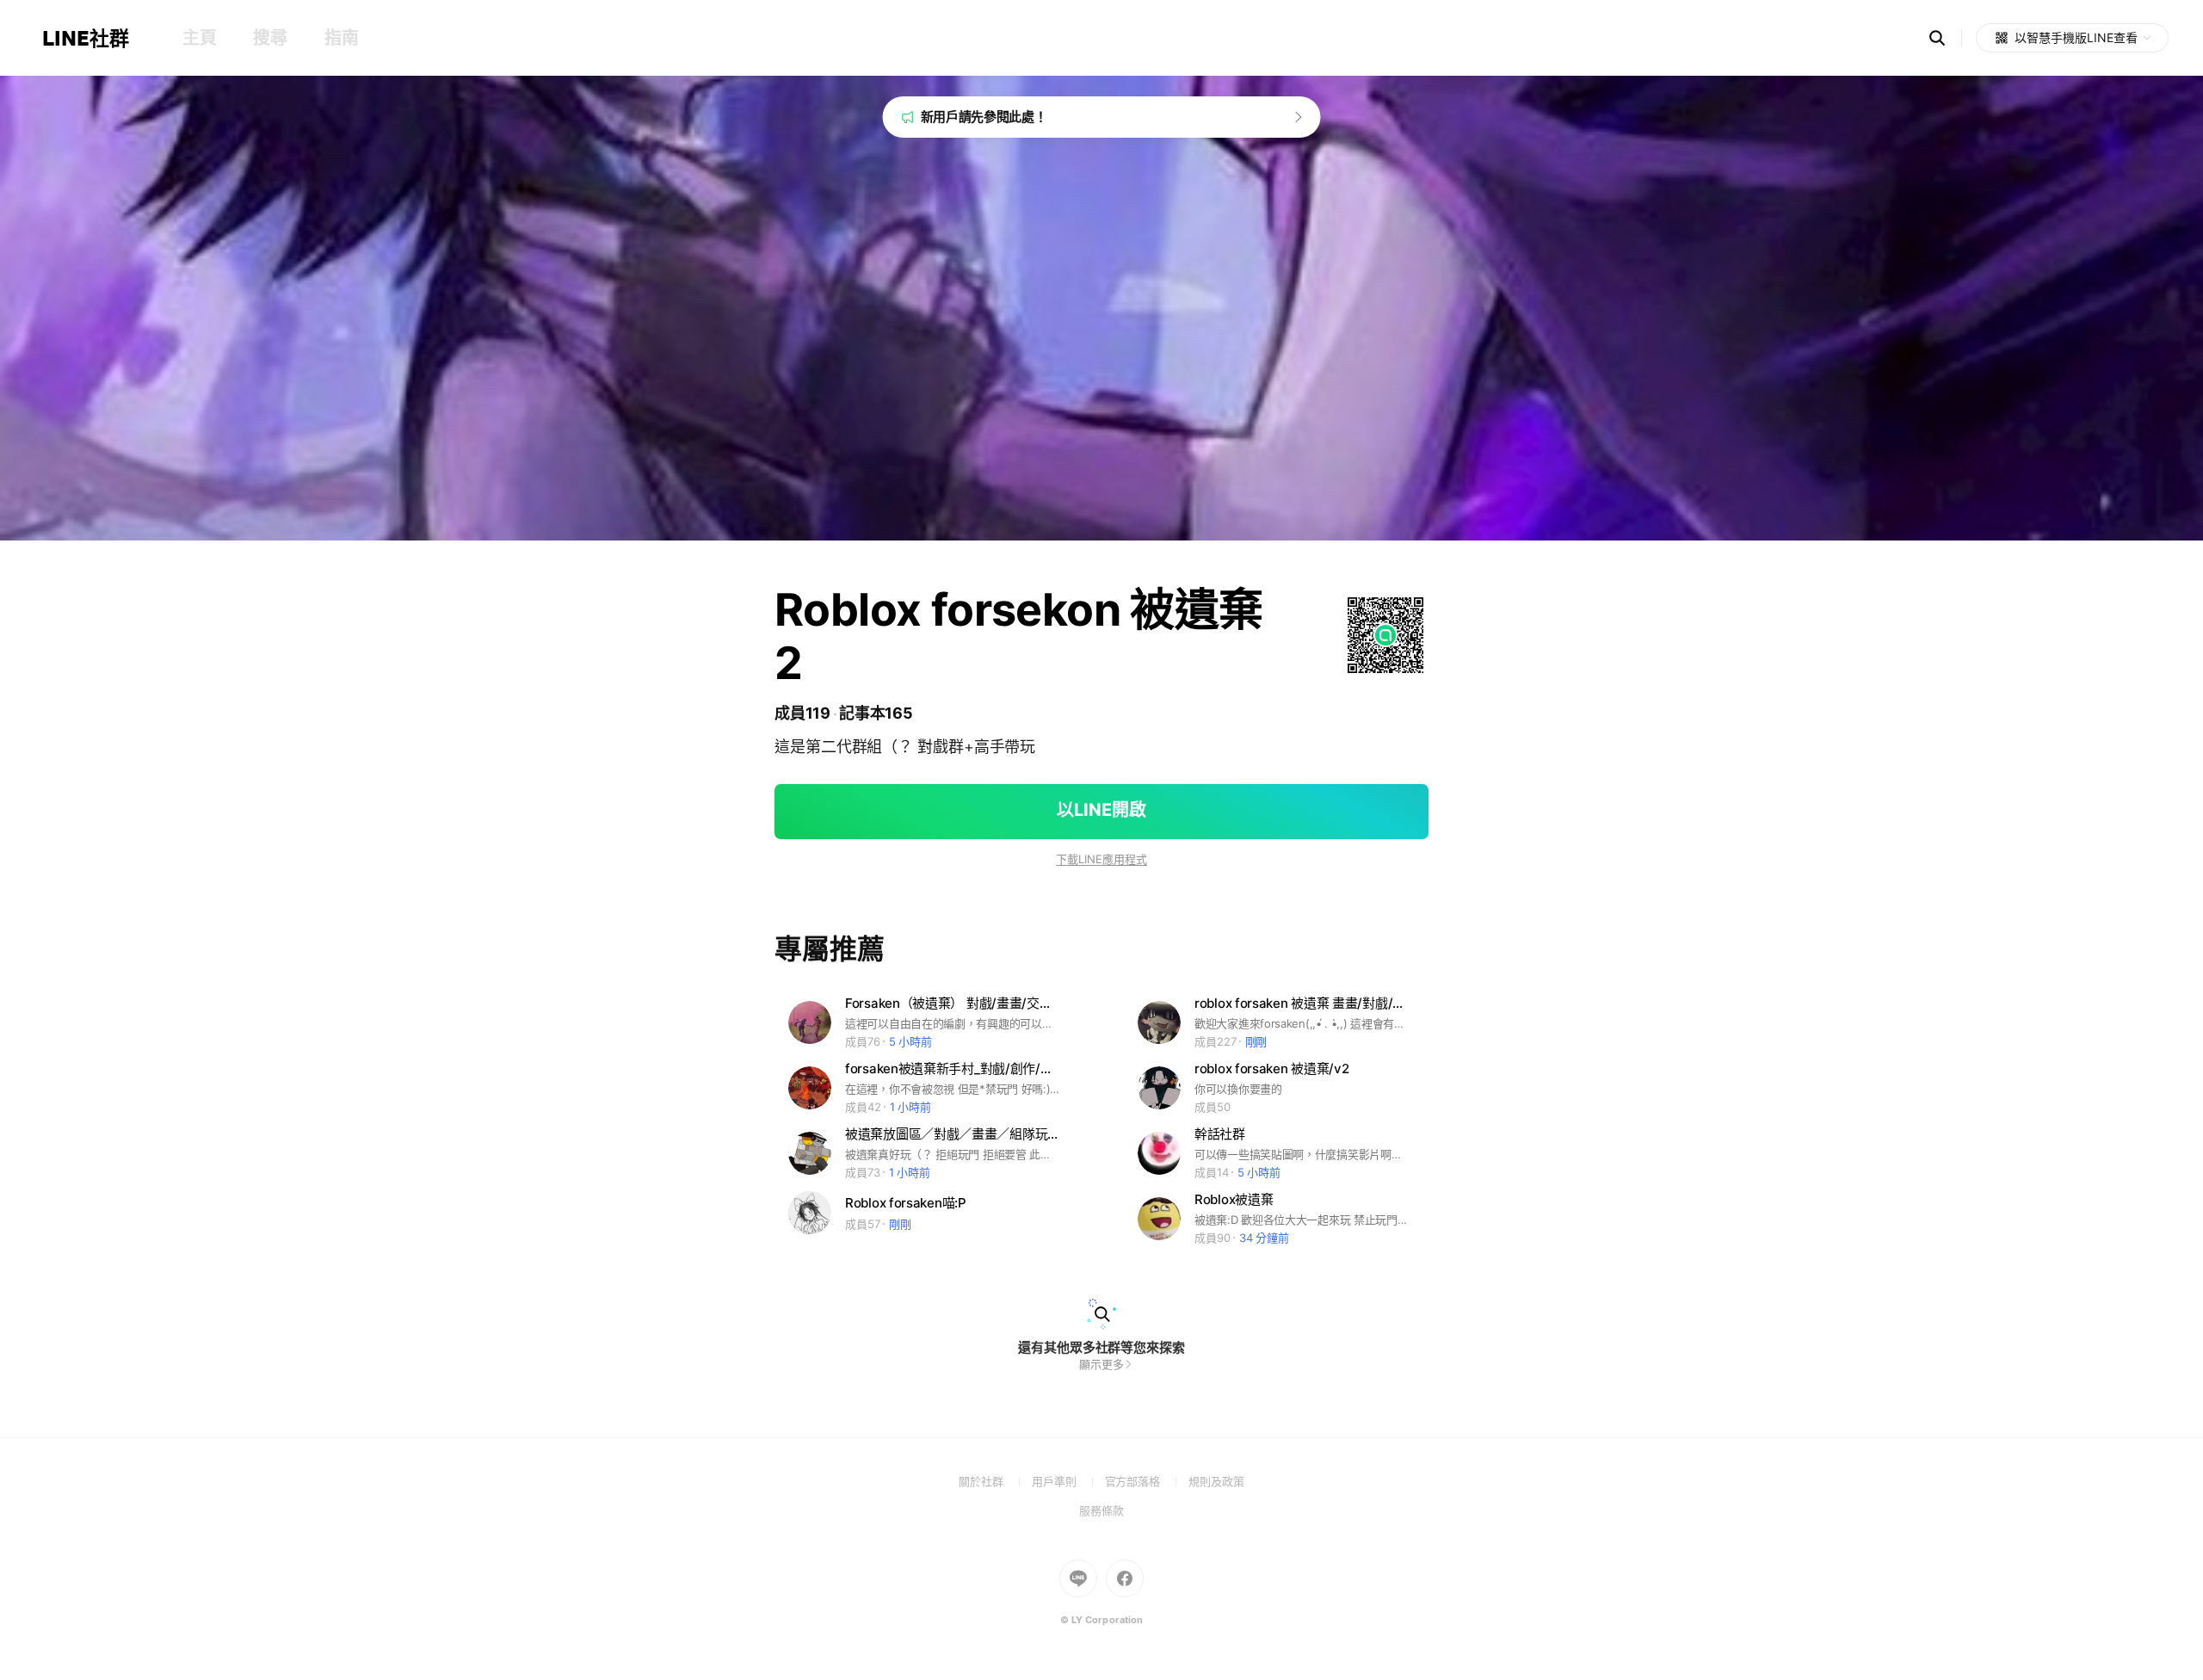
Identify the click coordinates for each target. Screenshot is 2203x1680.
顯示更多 (1101, 1364)
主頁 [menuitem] (199, 38)
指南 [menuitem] (341, 38)
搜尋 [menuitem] (270, 38)
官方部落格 (1147, 1481)
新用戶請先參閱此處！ (984, 117)
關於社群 (995, 1481)
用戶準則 (1068, 1481)
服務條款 (1101, 1510)
